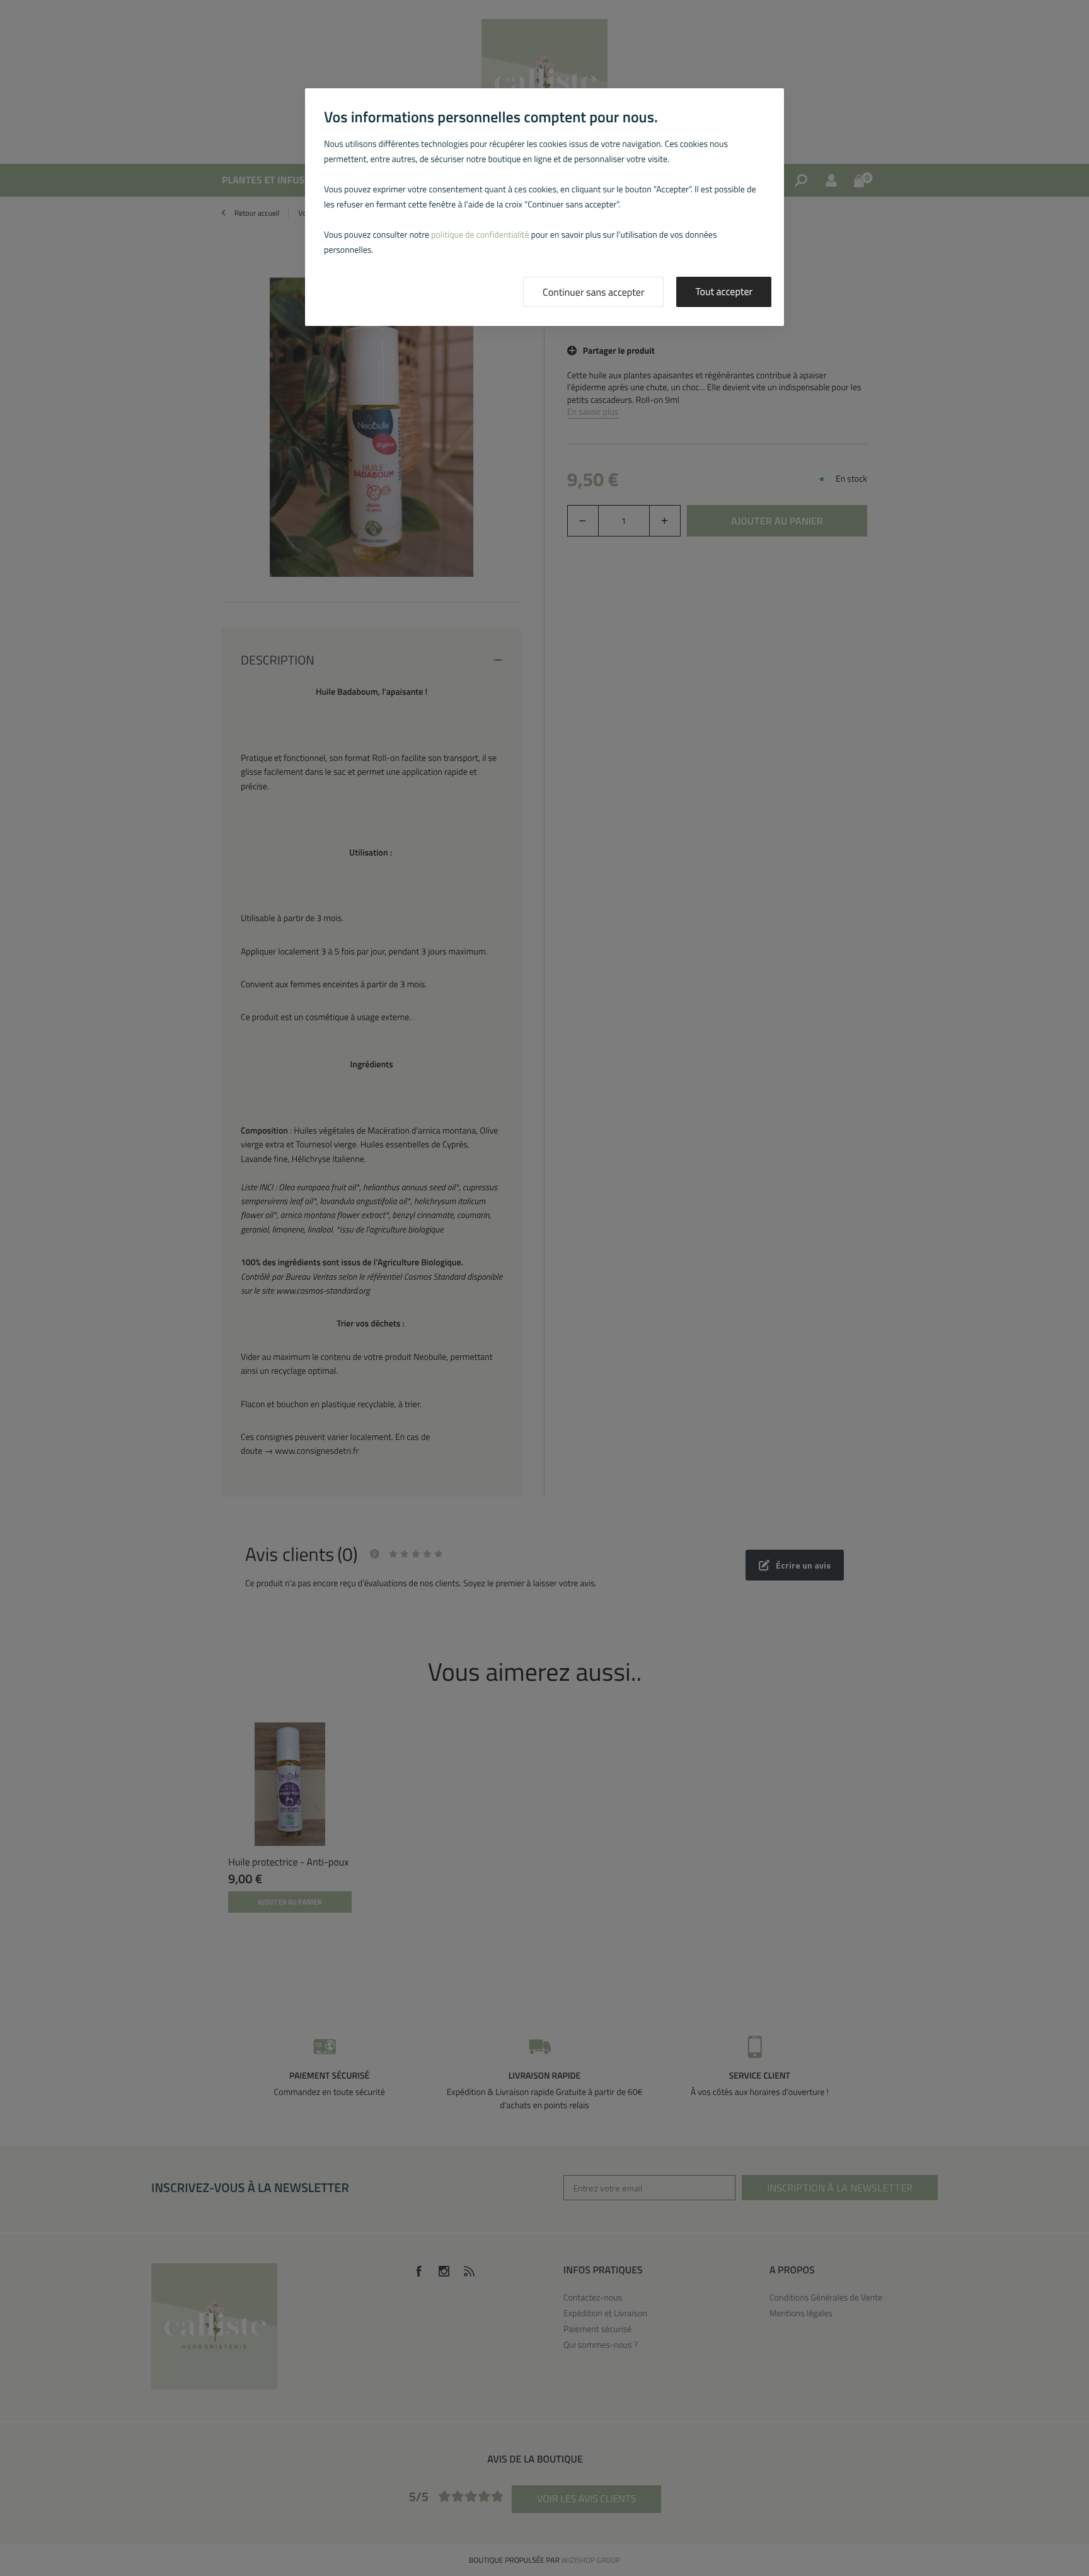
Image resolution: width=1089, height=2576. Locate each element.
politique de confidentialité (480, 235)
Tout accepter (724, 292)
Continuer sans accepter (593, 293)
